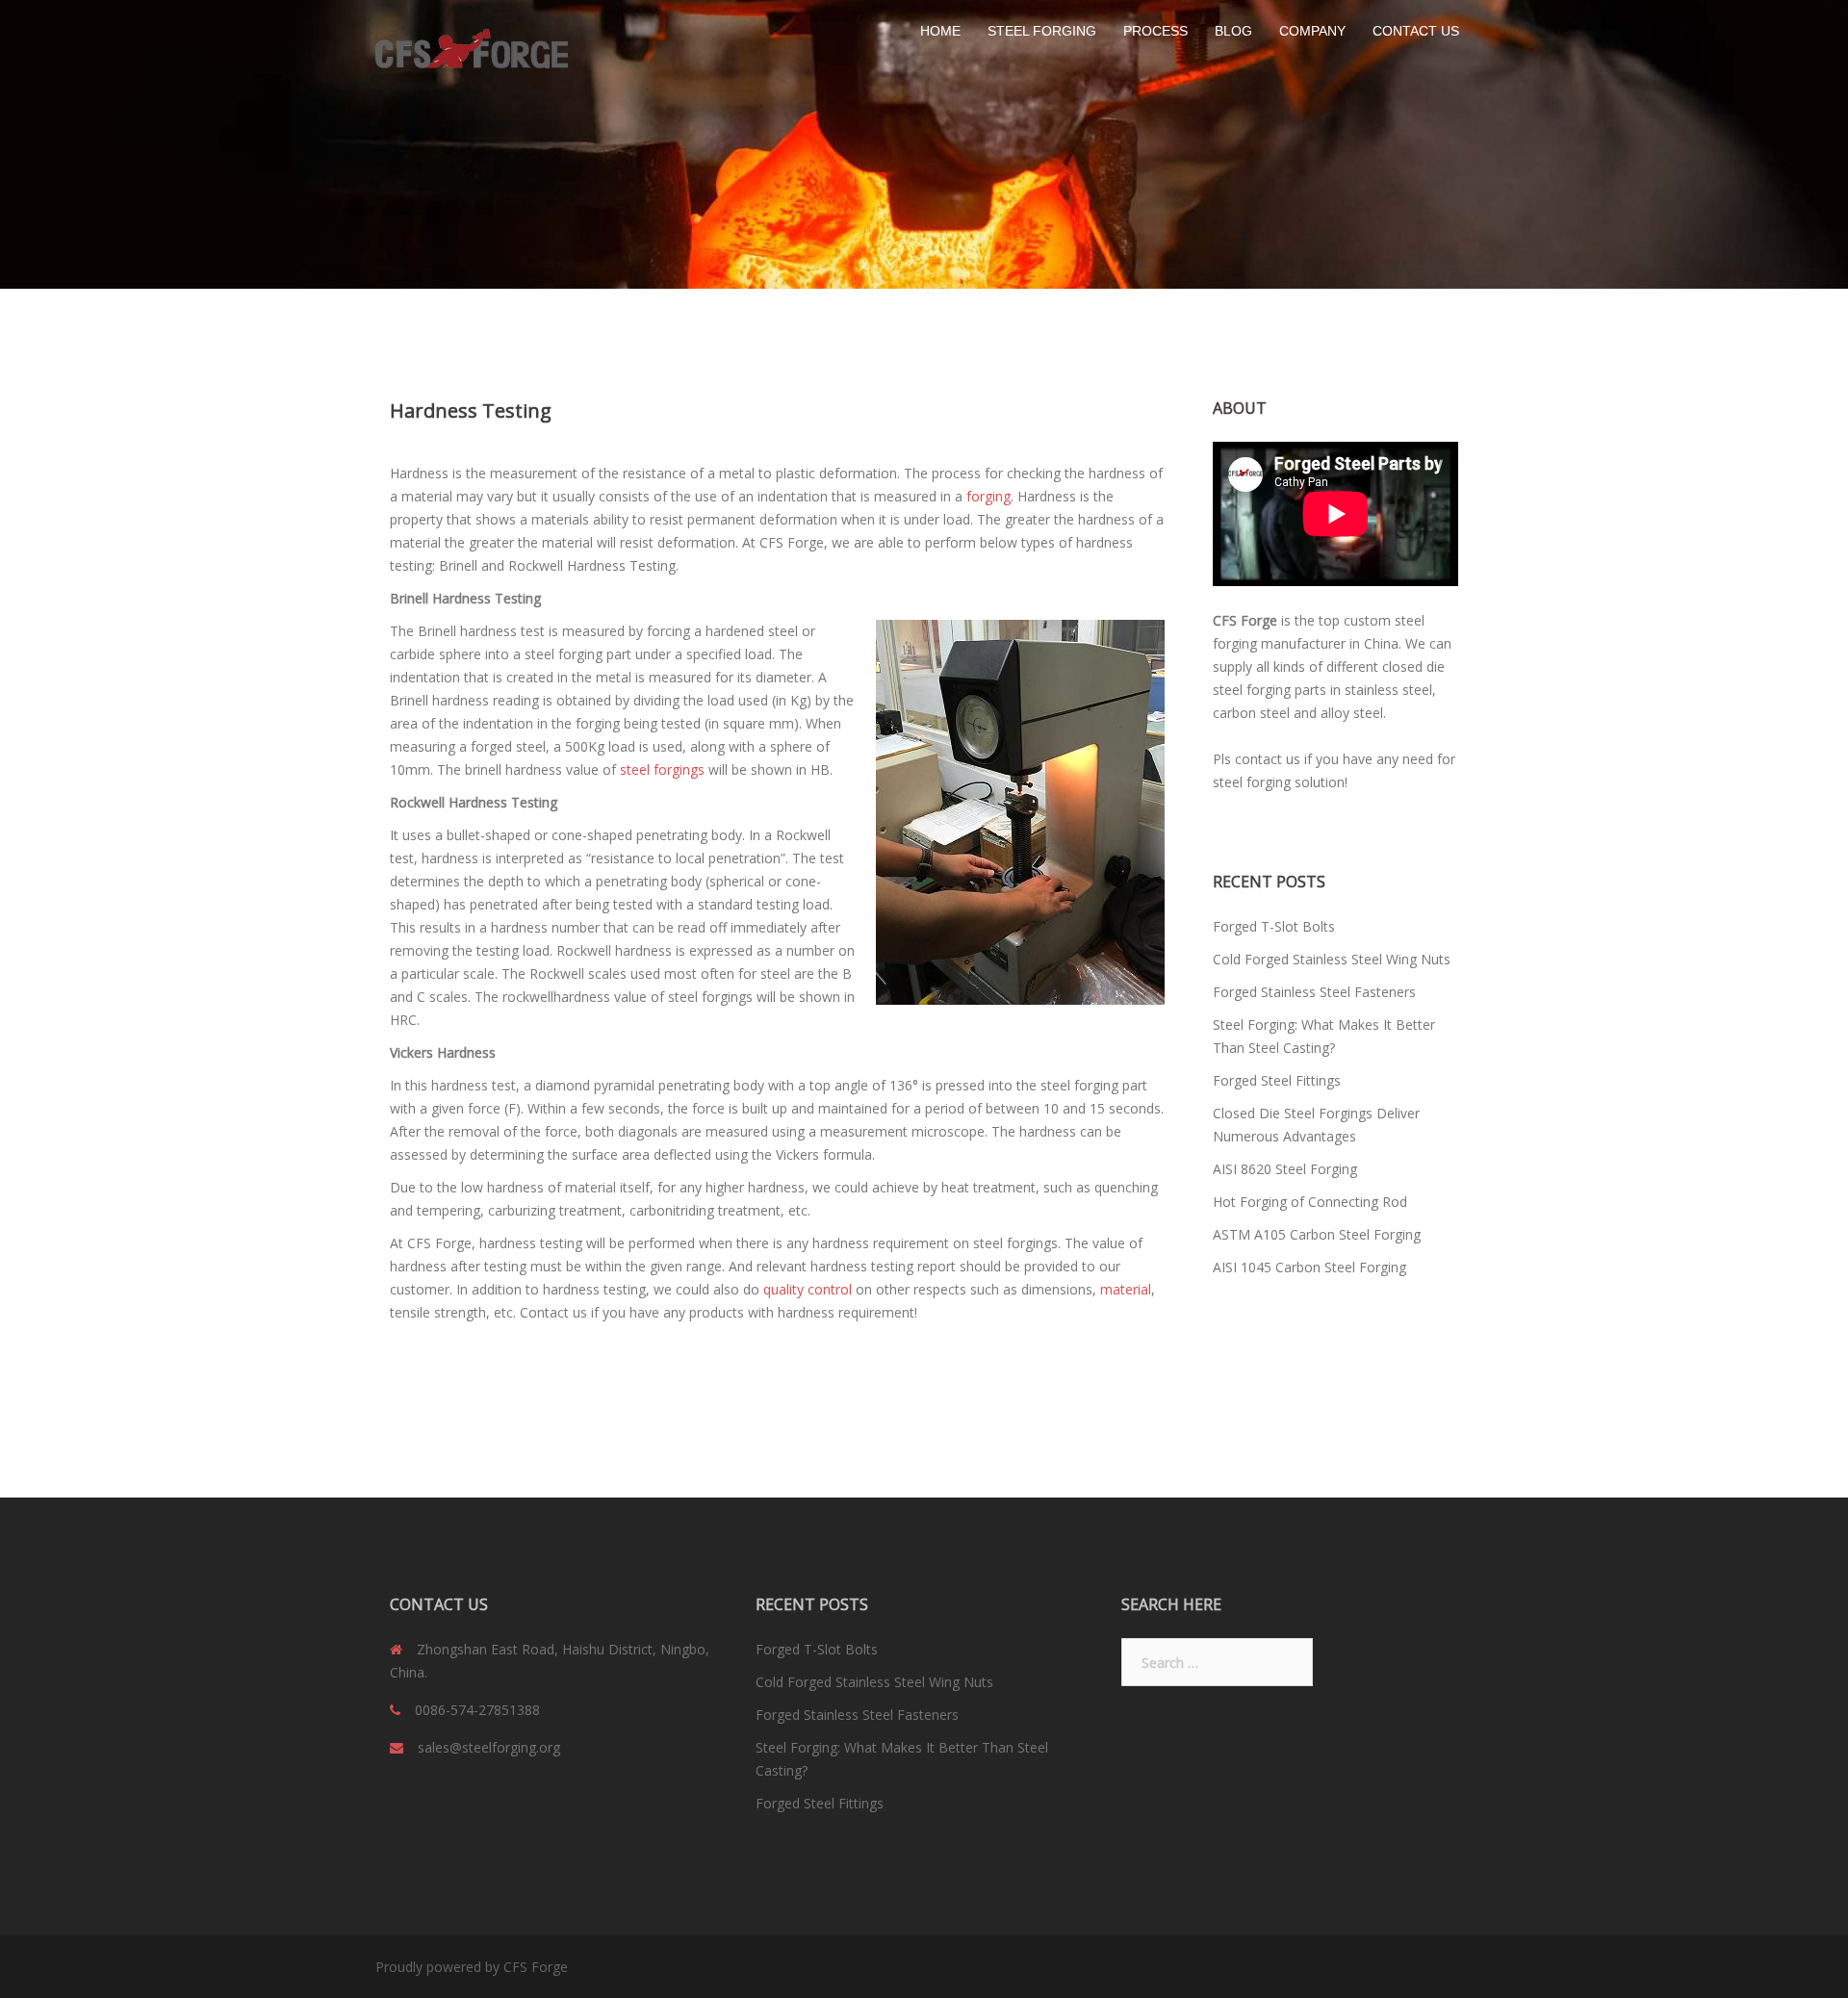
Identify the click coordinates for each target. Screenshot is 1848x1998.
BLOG (1233, 31)
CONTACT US (1416, 31)
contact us (1268, 759)
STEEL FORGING (1042, 31)
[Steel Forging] (472, 50)
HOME (940, 31)
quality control (808, 1289)
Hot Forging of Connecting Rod (1310, 1202)
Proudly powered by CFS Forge (472, 1967)
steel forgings (662, 769)
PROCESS (1155, 31)
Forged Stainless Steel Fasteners (1314, 992)
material (1126, 1289)
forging (988, 496)
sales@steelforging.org (489, 1747)
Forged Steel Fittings (1277, 1080)
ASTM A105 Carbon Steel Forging (1317, 1234)
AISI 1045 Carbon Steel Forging (1309, 1267)
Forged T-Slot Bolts (1274, 926)
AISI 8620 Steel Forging (1285, 1169)
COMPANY (1312, 31)
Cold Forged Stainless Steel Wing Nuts (1332, 959)
